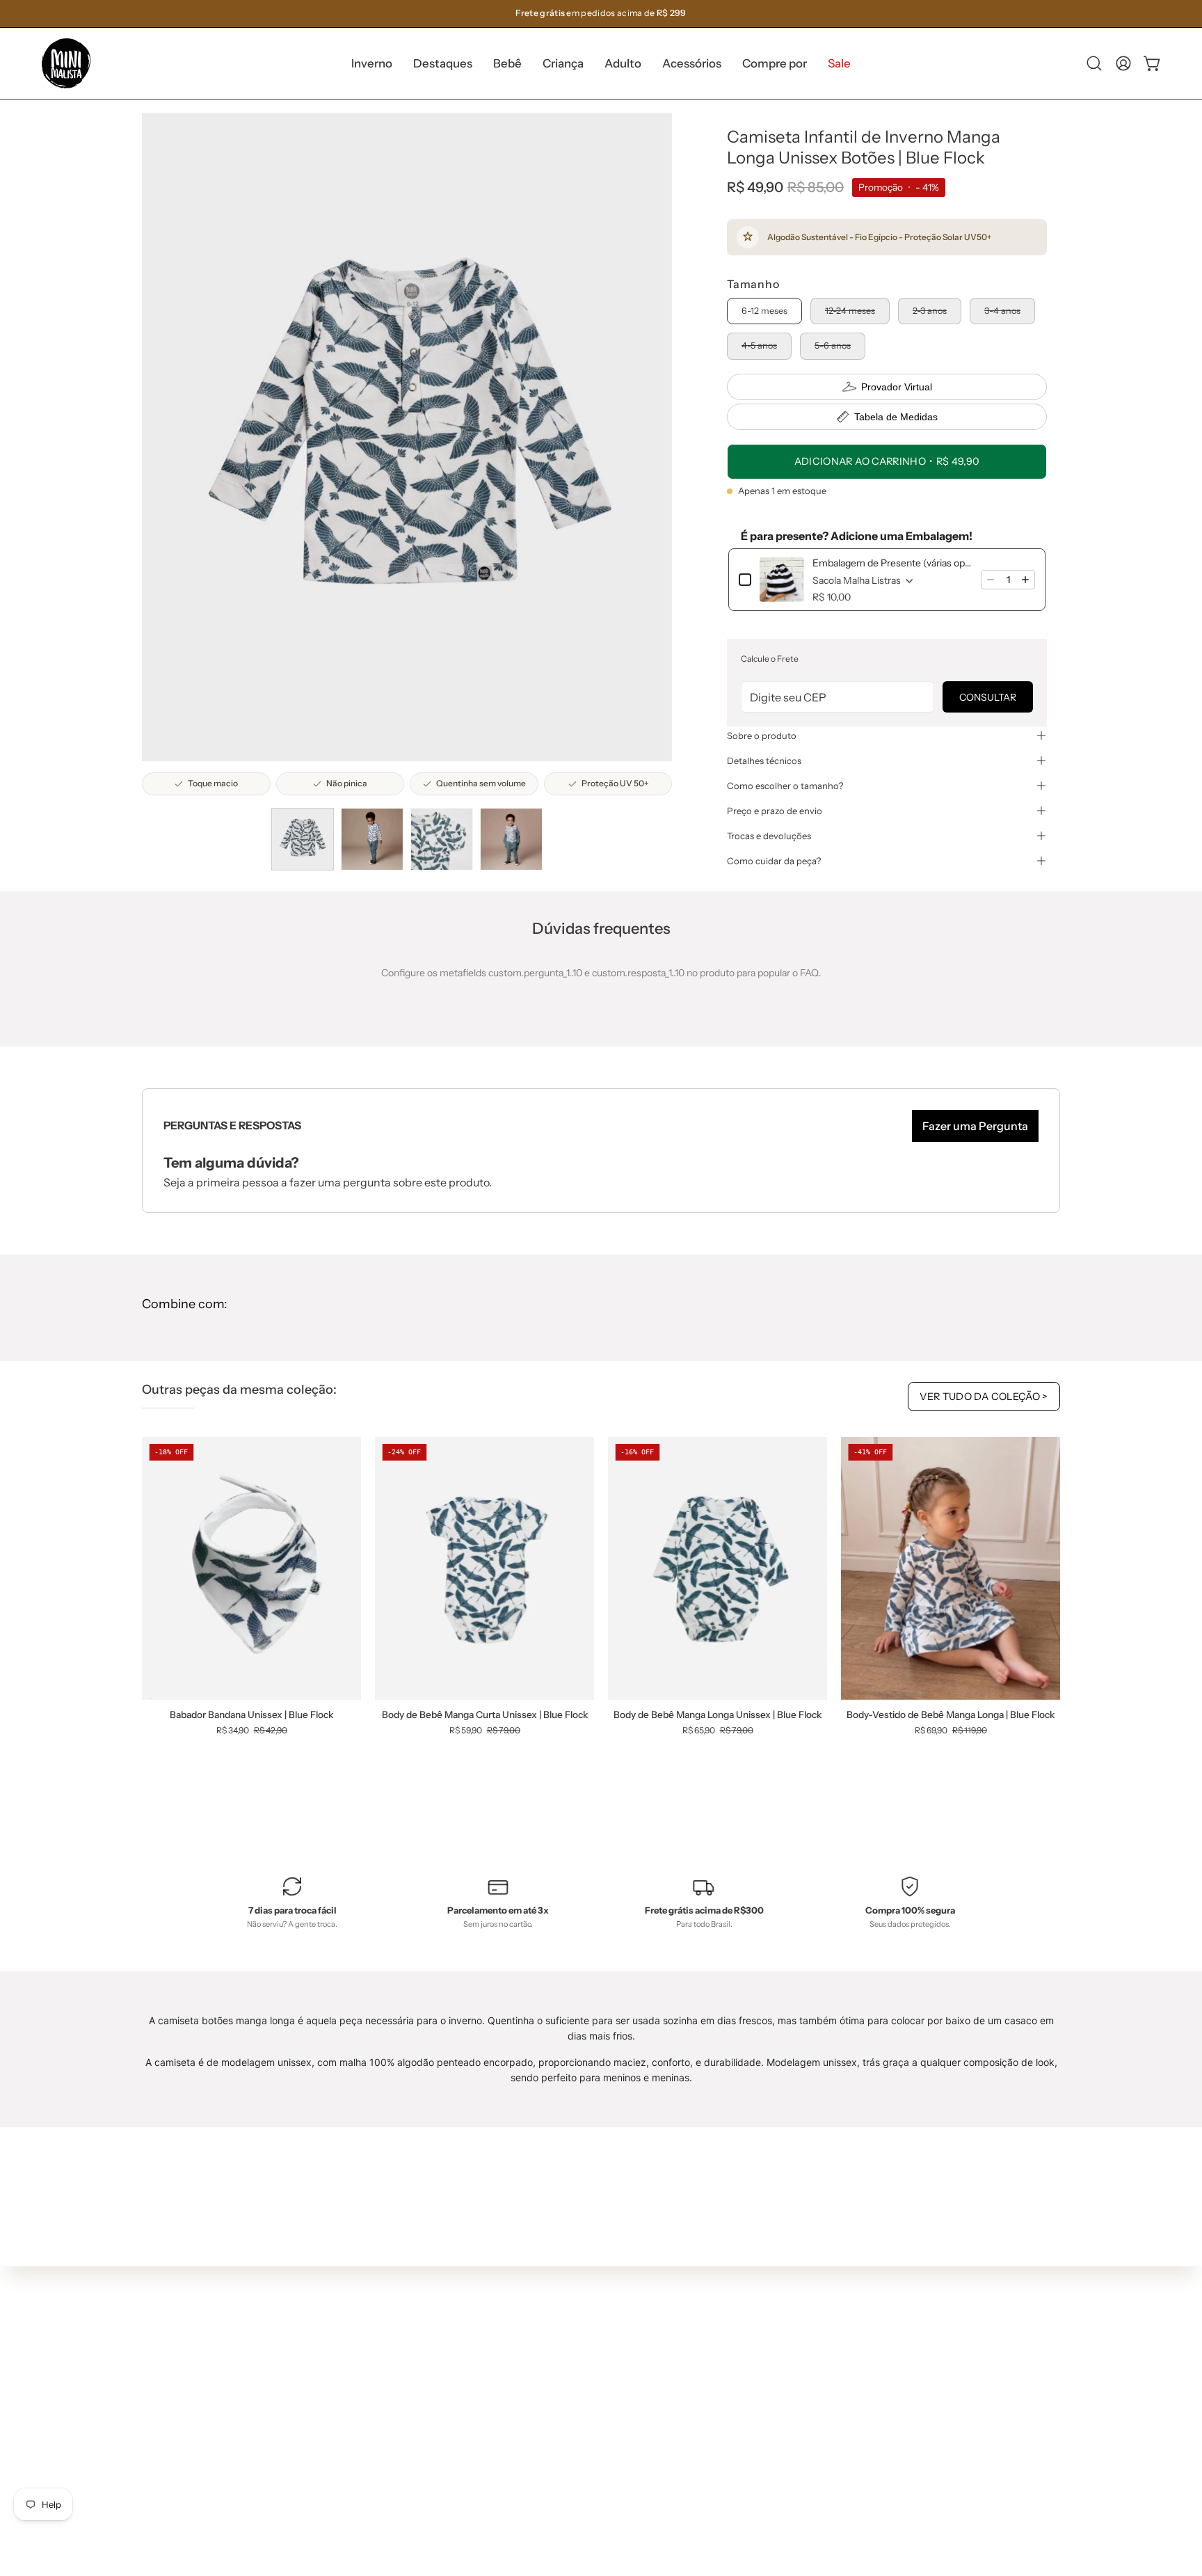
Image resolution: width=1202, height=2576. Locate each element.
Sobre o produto (762, 736)
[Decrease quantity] (991, 580)
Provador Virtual (897, 387)
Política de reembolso (616, 2412)
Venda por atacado (611, 2454)
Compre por (406, 2438)
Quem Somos (598, 2309)
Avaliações (592, 2433)
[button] (443, 63)
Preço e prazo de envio (775, 811)
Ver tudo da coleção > (984, 1397)
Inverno (396, 2314)
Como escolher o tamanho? (785, 786)
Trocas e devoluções (769, 836)
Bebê (390, 2355)
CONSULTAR (988, 697)
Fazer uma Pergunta (975, 1126)
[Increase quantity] (1025, 580)
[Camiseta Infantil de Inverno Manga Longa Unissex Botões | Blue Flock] (303, 839)
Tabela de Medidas (896, 417)
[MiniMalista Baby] (66, 63)
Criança (396, 2376)
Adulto (393, 2396)
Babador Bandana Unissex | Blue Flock (251, 1715)
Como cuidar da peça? (774, 861)
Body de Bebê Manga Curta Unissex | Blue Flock (485, 1715)
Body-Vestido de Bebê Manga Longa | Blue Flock (951, 1715)
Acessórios (403, 2417)
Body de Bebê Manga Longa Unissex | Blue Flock (718, 1715)
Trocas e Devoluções (614, 2371)
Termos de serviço (609, 2392)
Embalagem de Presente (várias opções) (892, 563)
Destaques (403, 2335)
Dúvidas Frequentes (614, 2289)
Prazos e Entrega (606, 2351)
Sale (388, 2458)
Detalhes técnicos (764, 761)
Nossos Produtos (606, 2330)
